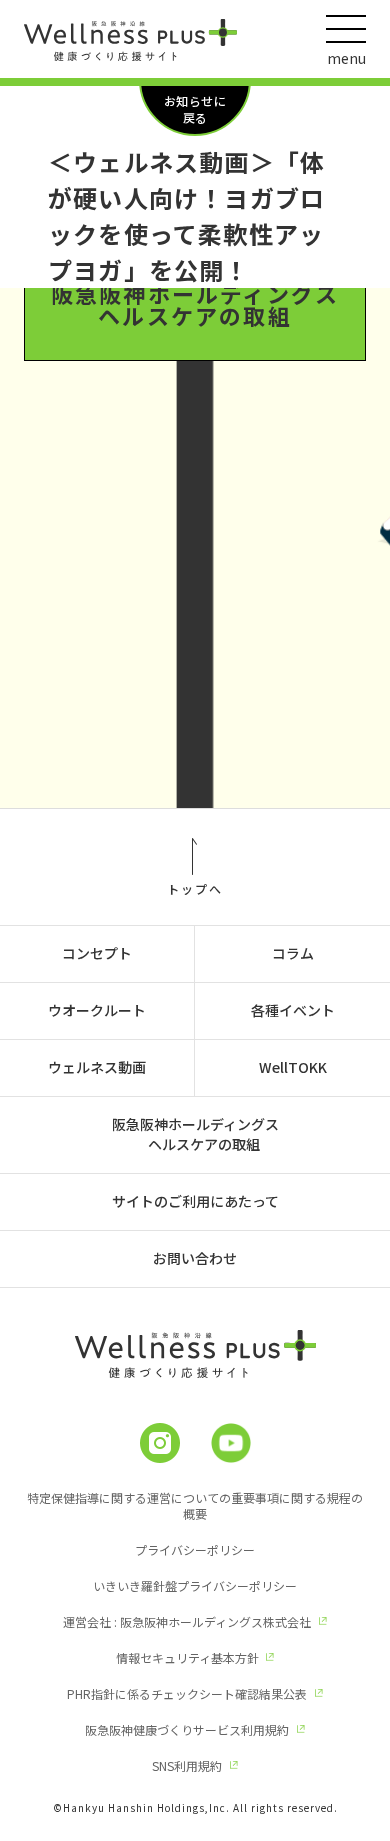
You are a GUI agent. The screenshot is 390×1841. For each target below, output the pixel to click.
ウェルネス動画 (97, 1067)
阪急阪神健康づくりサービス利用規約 (187, 1729)
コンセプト (97, 953)
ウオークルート (97, 1010)
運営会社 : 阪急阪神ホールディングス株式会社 (187, 1621)
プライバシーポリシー (195, 1549)
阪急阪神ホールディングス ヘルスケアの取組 (195, 1134)
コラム (293, 953)
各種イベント (293, 1010)
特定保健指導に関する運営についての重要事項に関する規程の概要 (195, 1505)
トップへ (194, 887)
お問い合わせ (195, 1258)
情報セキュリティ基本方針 (187, 1657)
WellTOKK (293, 1067)
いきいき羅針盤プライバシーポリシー (195, 1585)
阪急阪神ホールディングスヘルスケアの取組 (195, 304)
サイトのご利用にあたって (195, 1201)
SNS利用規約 (187, 1765)
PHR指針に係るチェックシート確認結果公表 (187, 1693)
